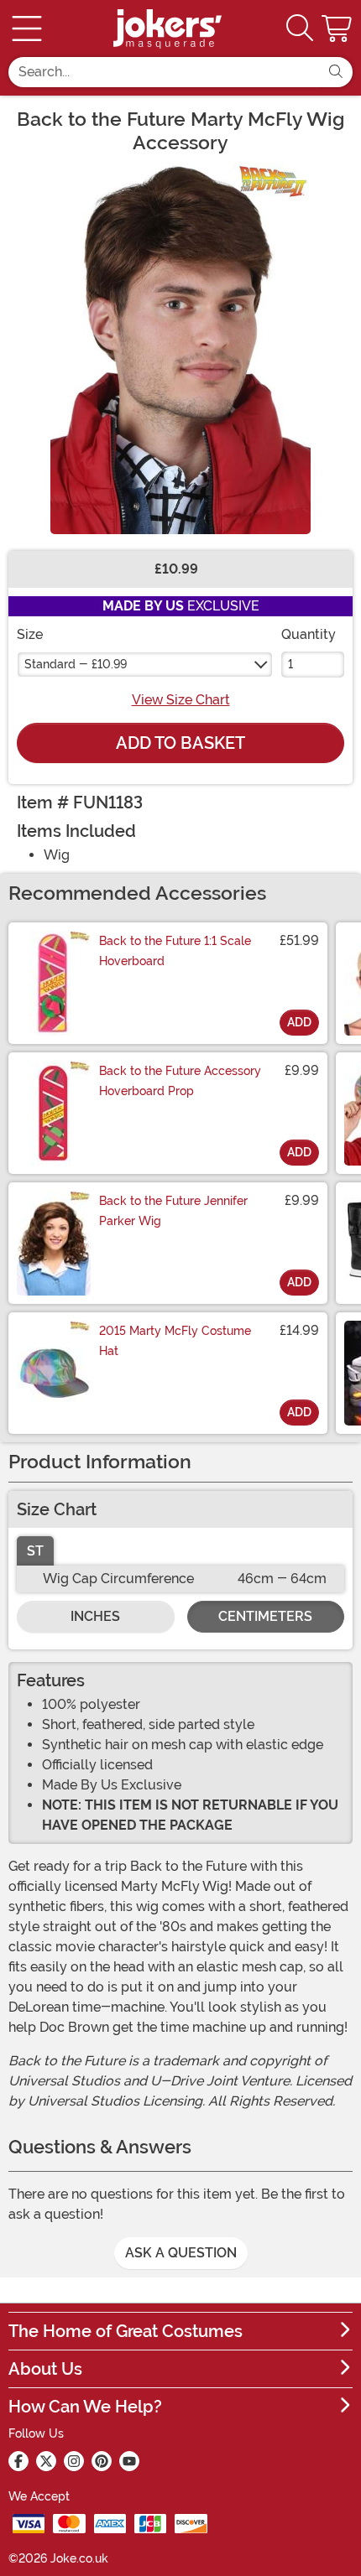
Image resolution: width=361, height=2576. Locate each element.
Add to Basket (180, 743)
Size (30, 634)
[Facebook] (18, 2461)
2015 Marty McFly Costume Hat (175, 1341)
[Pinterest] (102, 2461)
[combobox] (164, 72)
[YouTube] (129, 2461)
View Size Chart (181, 700)
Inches (95, 1616)
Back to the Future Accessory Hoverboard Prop (180, 1081)
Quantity (309, 634)
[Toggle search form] (300, 29)
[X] (46, 2461)
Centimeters (265, 1616)
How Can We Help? (85, 2407)
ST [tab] (35, 1551)
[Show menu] (27, 29)
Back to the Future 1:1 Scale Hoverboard (175, 951)
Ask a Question (181, 2253)
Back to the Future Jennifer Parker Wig (173, 1211)
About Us (45, 2369)
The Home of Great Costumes (126, 2331)
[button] (338, 29)
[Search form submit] (336, 72)
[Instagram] (74, 2461)
